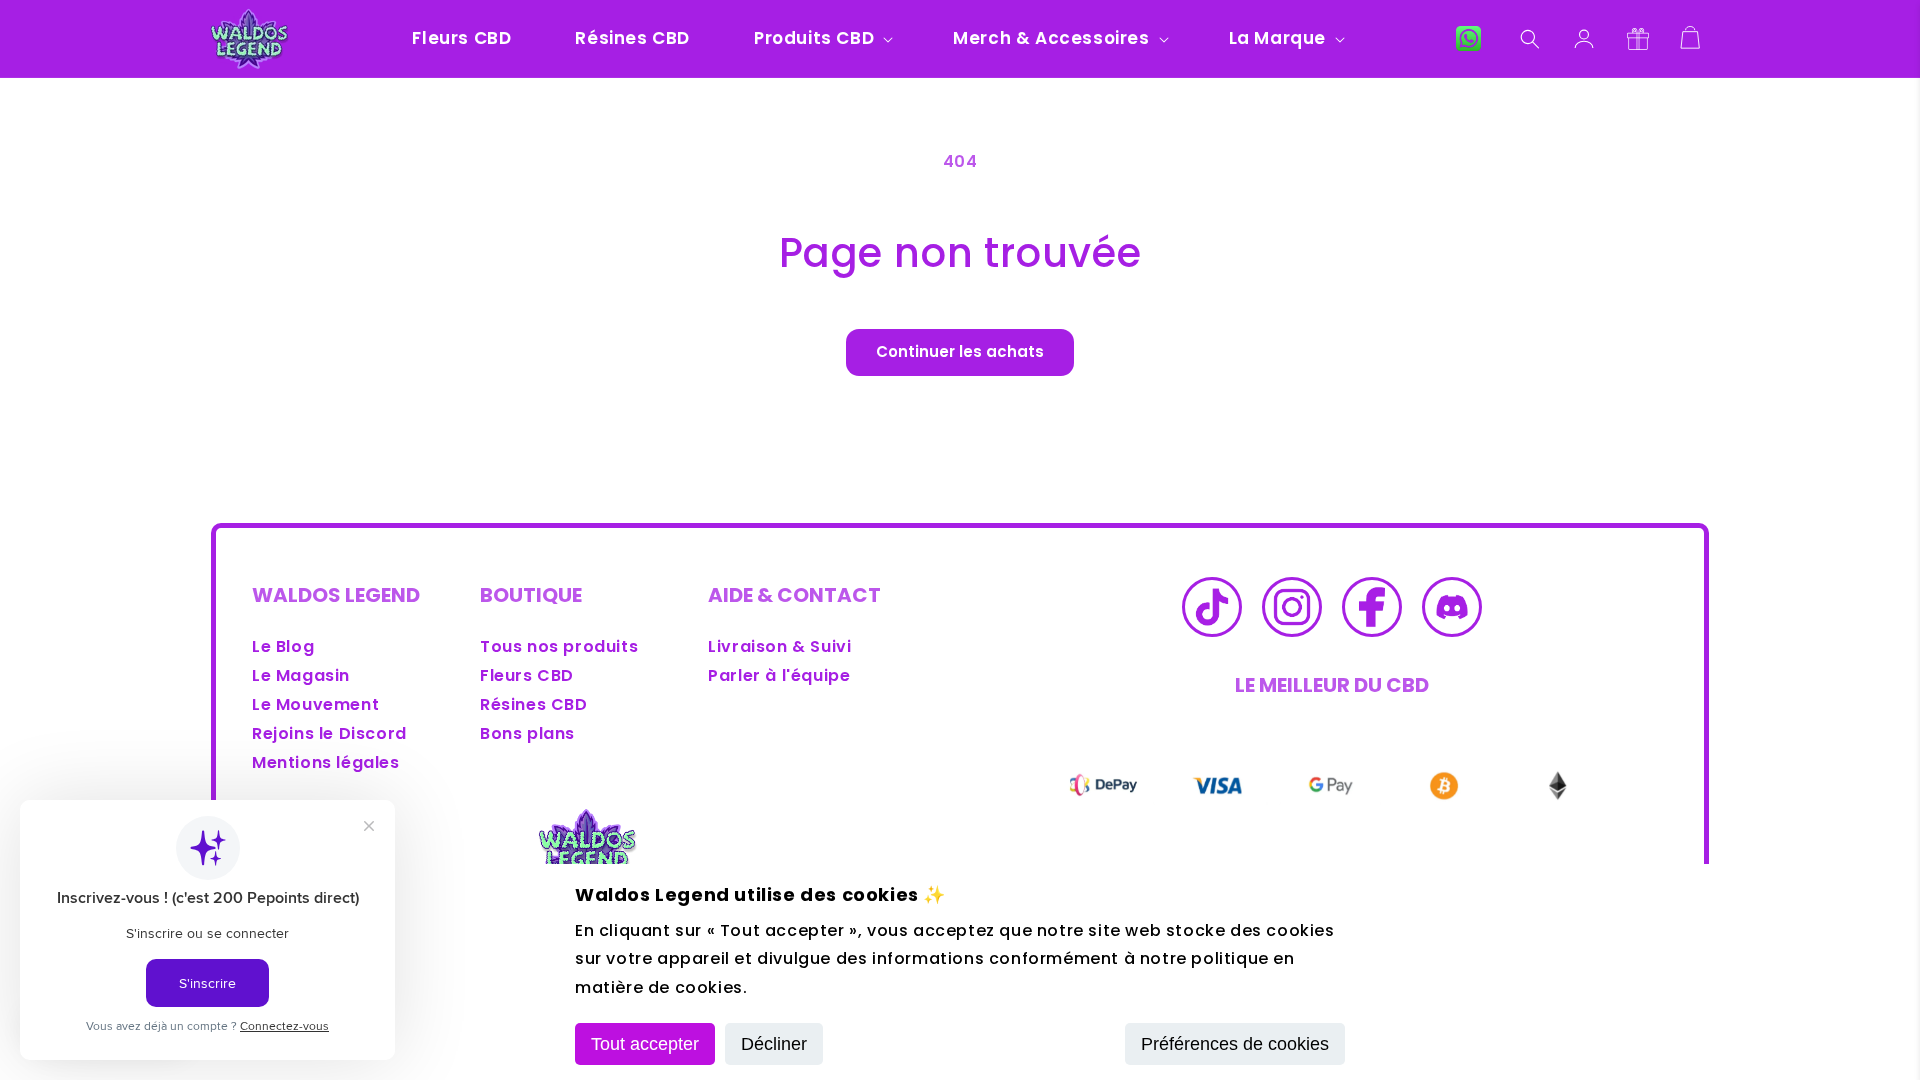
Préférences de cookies (1235, 1044)
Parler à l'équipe (779, 675)
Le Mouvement (315, 704)
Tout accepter (645, 1044)
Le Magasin (301, 675)
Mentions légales (326, 762)
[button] (821, 38)
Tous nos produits (559, 646)
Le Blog (283, 646)
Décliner (774, 1044)
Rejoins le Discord (329, 733)
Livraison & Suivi (779, 646)
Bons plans (527, 733)
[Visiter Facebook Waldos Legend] (1372, 612)
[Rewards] (1638, 39)
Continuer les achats (960, 351)
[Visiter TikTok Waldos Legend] (1212, 612)
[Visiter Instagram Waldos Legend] (1292, 612)
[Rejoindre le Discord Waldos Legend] (1452, 612)
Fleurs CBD (527, 675)
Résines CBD (534, 704)
